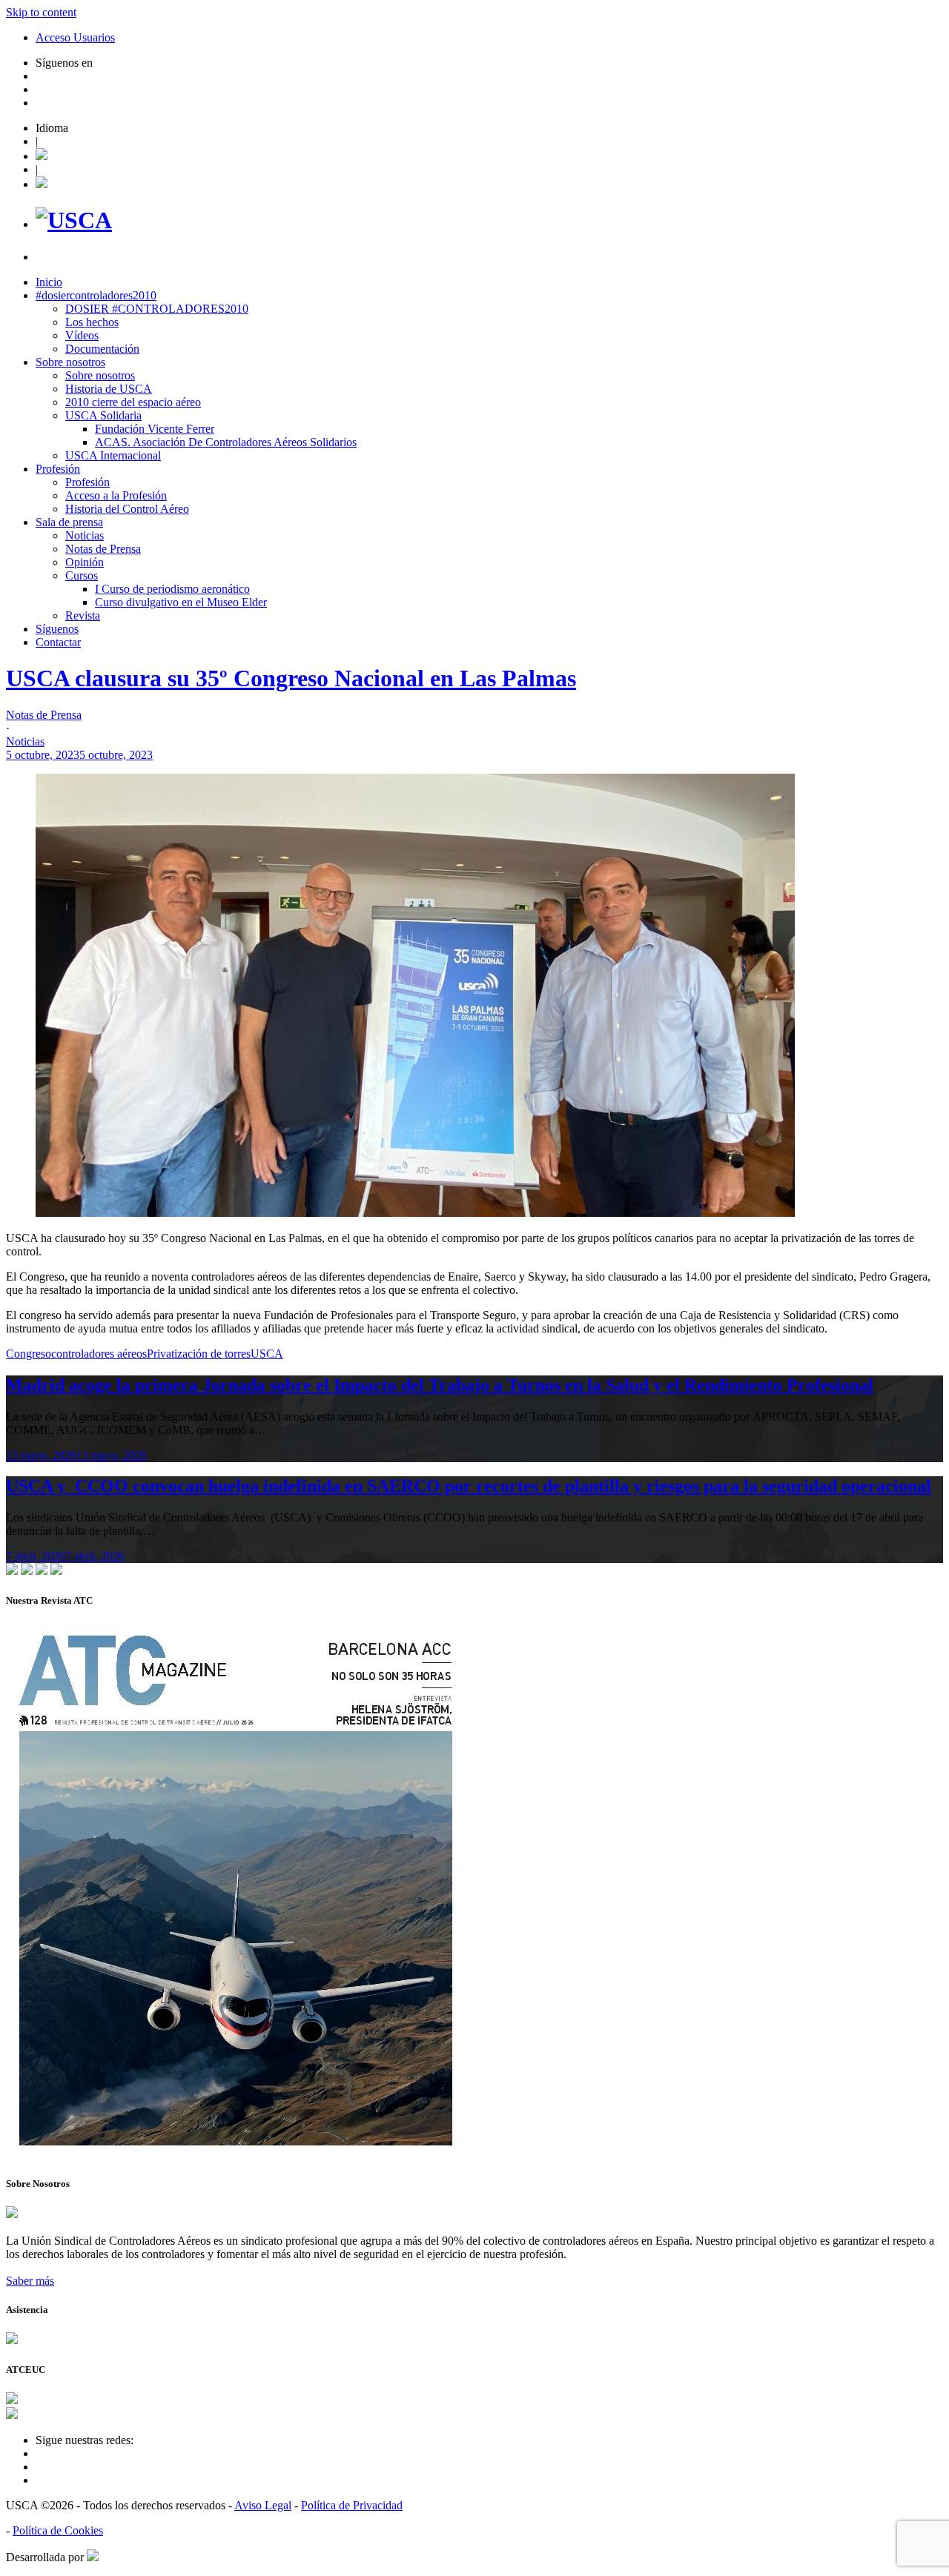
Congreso (29, 1354)
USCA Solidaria (103, 415)
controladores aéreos (99, 1354)
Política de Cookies (58, 2530)
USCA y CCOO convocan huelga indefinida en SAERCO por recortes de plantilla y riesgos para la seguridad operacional (469, 1486)
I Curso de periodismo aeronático (172, 589)
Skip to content (41, 12)
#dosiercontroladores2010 (96, 295)
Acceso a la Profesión (116, 495)
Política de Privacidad (352, 2505)
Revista (83, 615)
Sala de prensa (69, 522)
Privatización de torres (199, 1354)
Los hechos (92, 322)
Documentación (102, 349)
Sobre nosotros (70, 362)
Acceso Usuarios (75, 37)
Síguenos (57, 629)
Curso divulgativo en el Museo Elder (181, 602)
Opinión (85, 562)
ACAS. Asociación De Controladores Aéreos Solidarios (226, 442)
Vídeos (82, 335)
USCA (267, 1354)
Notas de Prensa (103, 549)
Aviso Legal (263, 2505)
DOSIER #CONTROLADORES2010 (157, 309)
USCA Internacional (113, 455)
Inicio (49, 282)
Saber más (30, 2281)
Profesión (58, 469)
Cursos (82, 575)
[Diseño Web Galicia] (93, 2557)
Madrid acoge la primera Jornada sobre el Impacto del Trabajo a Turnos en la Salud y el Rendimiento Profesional (440, 1385)
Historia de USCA (109, 389)
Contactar (58, 642)
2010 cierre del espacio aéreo (133, 402)
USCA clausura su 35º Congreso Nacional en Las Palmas (291, 678)
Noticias (85, 535)
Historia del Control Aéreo (127, 509)
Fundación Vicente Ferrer (155, 429)
